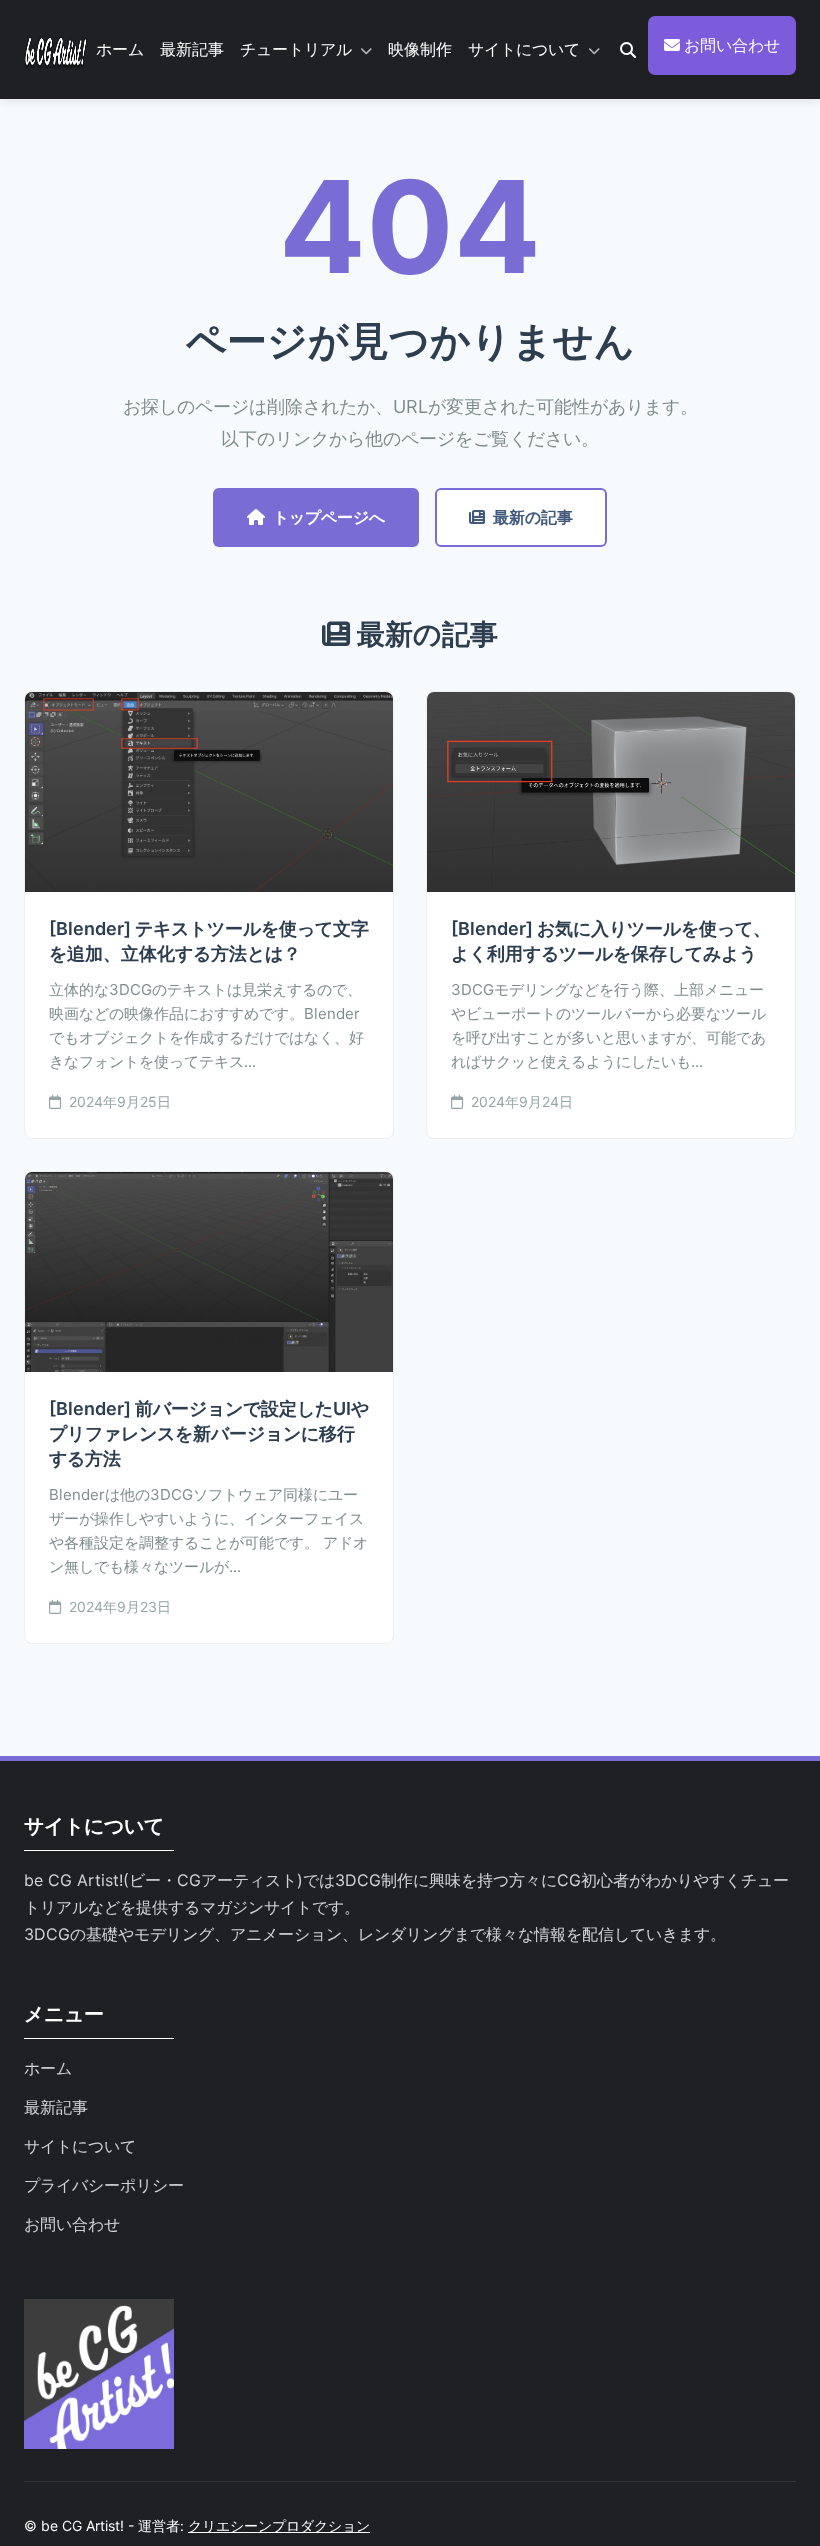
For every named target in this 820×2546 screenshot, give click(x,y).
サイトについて (524, 49)
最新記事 (192, 49)
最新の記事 (533, 517)
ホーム (120, 49)
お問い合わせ (730, 45)
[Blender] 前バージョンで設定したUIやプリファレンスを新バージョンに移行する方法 (209, 1433)
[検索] (628, 50)
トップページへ (329, 517)
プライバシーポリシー (104, 2185)
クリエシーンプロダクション (279, 2525)
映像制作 (420, 49)
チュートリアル (296, 49)
